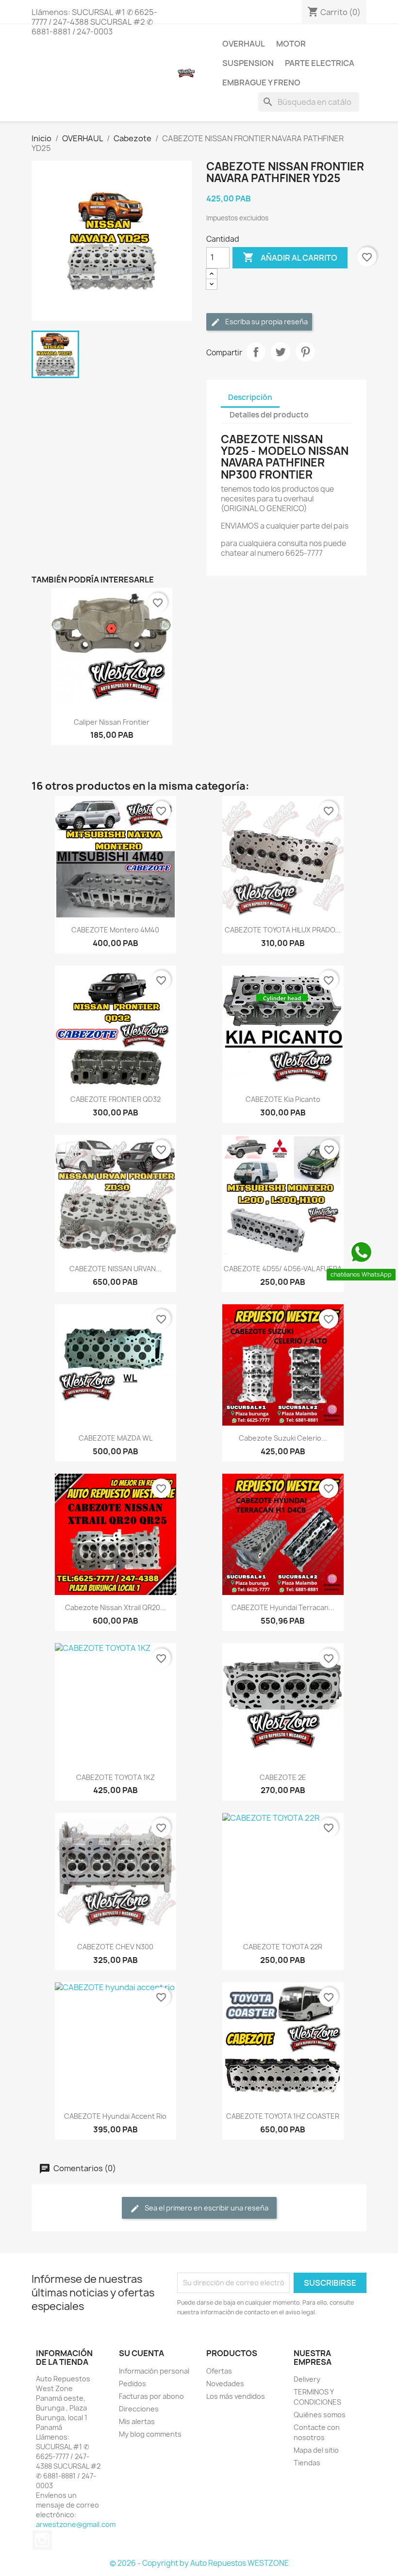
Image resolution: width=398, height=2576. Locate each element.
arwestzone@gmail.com (76, 2524)
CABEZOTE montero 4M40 (115, 930)
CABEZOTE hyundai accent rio (115, 2116)
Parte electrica (320, 63)
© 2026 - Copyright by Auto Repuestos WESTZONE (199, 2563)
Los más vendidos (236, 2396)
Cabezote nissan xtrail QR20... (116, 1607)
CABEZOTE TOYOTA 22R (283, 1947)
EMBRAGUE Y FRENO (261, 83)
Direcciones (139, 2409)
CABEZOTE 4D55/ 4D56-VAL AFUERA (283, 1269)
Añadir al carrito (290, 257)
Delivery (307, 2379)
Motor (291, 44)
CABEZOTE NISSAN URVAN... (116, 1269)
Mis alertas (137, 2421)
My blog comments (150, 2434)
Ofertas (219, 2371)
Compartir (256, 352)
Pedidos (133, 2384)
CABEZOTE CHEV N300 (115, 1947)
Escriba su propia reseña (266, 322)
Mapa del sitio (316, 2450)
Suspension (248, 63)
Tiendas (307, 2463)
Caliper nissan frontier (112, 722)
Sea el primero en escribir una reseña (206, 2208)
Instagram (42, 2540)
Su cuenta (141, 2353)
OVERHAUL (244, 44)
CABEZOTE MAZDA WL (116, 1438)
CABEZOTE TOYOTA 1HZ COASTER (283, 2116)
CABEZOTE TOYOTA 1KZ (116, 1777)
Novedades (225, 2384)
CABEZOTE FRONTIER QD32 (116, 1099)
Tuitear (281, 352)
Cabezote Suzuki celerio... (283, 1438)
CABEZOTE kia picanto (283, 1099)
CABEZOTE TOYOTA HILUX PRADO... (283, 930)
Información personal (154, 2371)
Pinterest (305, 352)
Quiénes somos (320, 2415)
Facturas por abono (151, 2396)
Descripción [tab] (250, 397)
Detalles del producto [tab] (269, 415)
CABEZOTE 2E (283, 1777)
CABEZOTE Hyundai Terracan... (283, 1607)
